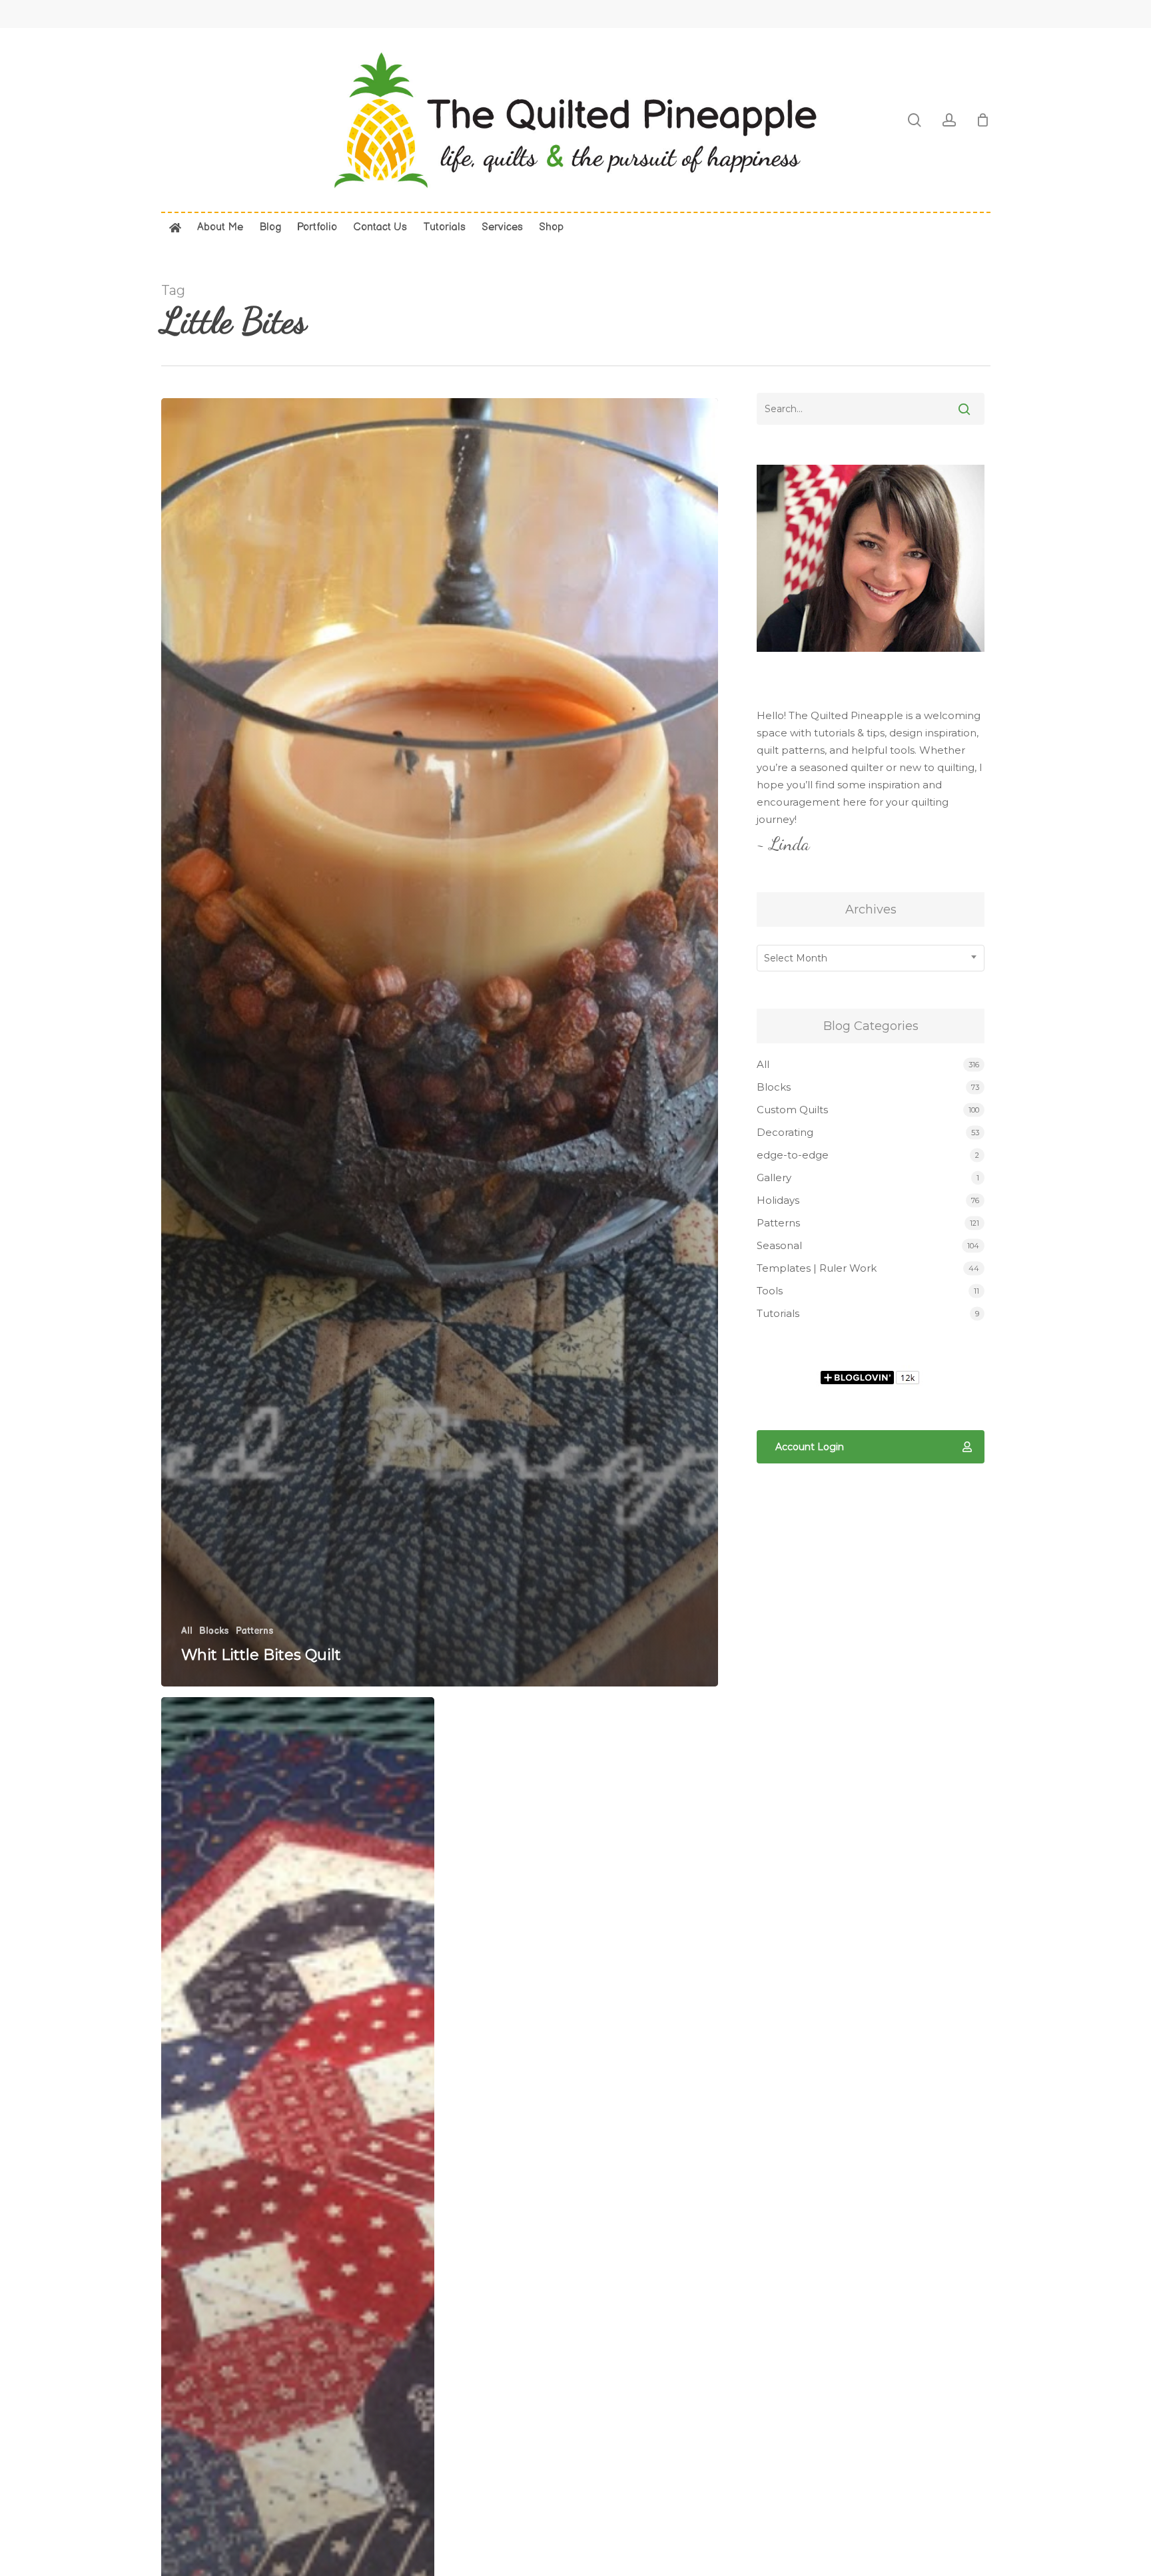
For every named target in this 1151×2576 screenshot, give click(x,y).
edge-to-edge (793, 1155)
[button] (871, 1447)
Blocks (214, 1631)
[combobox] (871, 958)
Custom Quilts (792, 1110)
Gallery (774, 1177)
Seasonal (779, 1245)
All (187, 1631)
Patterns (255, 1631)
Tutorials (778, 1313)
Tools (770, 1291)
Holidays (778, 1200)
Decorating (785, 1132)
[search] (915, 120)
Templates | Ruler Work (817, 1268)
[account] (949, 120)
